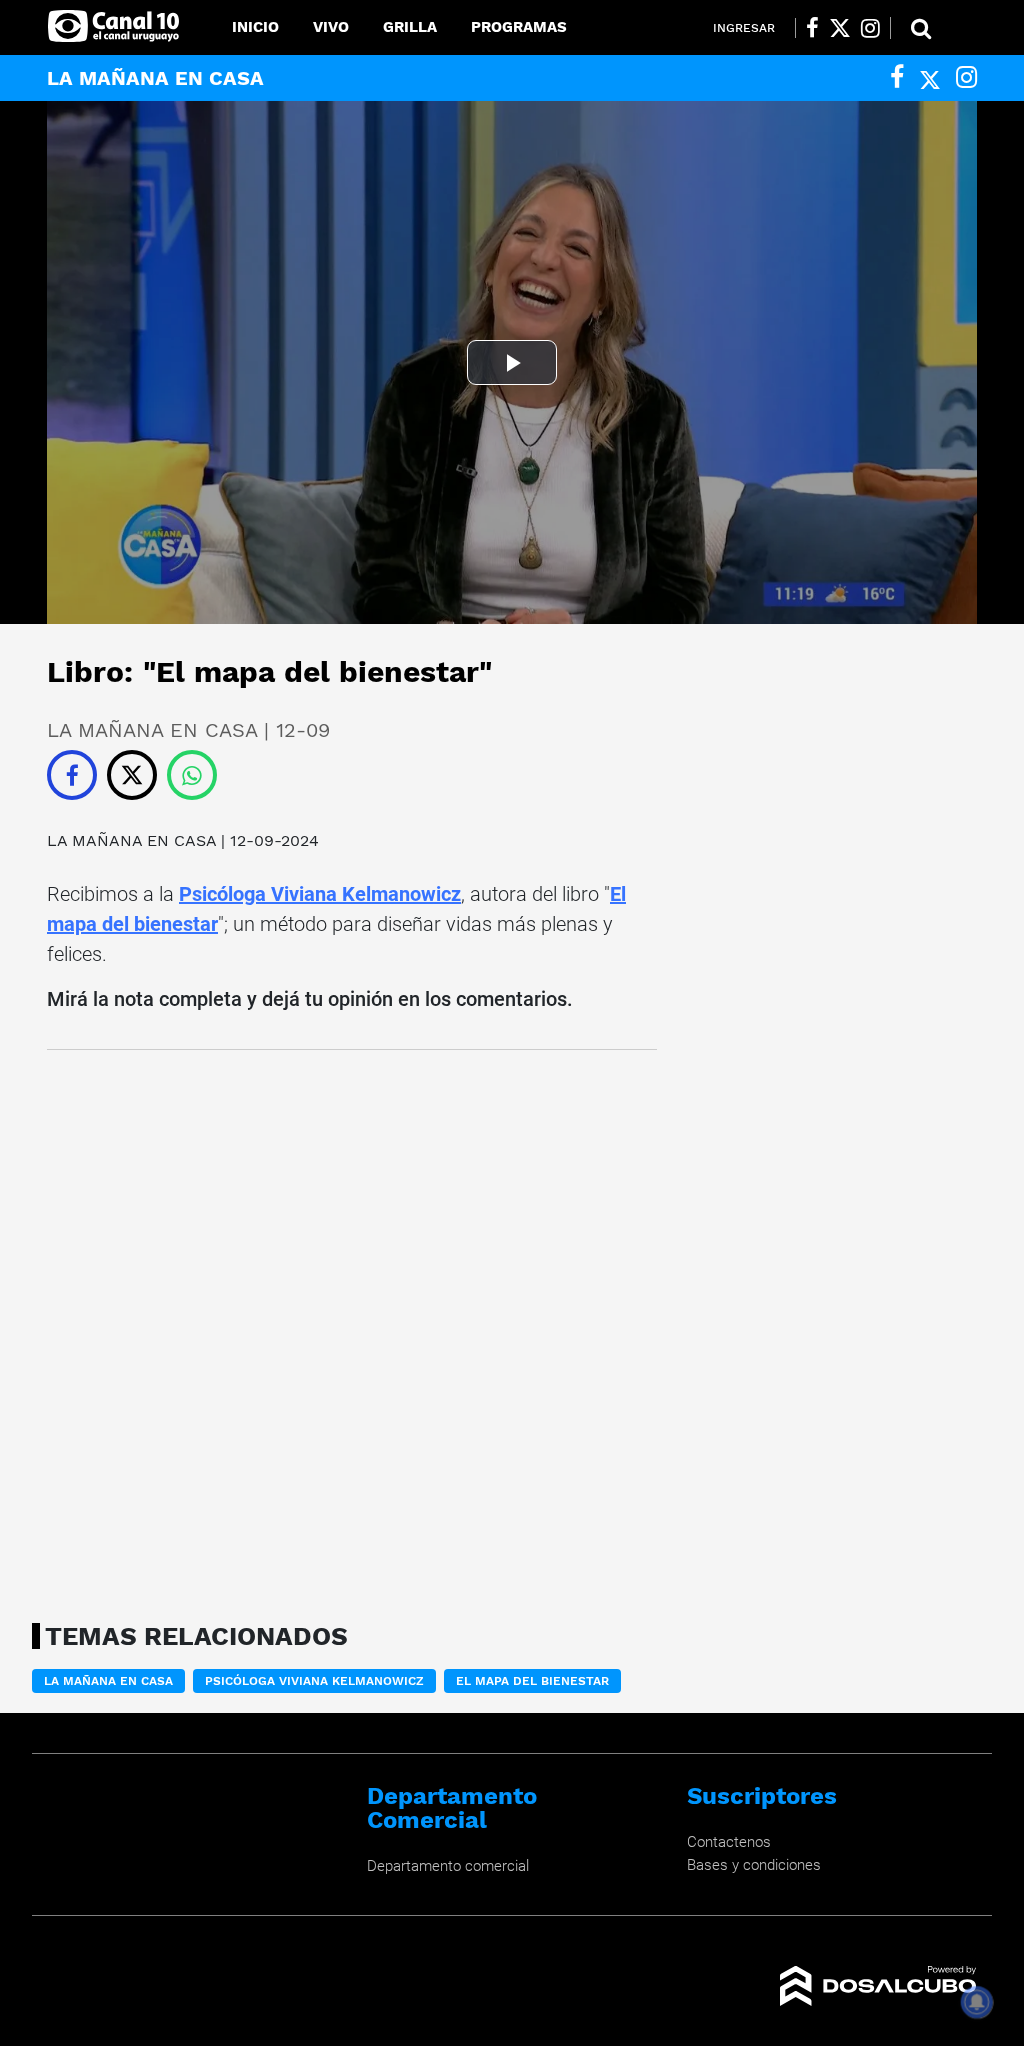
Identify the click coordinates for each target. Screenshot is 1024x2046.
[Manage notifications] (977, 2002)
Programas (519, 27)
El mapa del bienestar (532, 1681)
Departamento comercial (448, 1866)
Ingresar (744, 28)
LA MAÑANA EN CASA (131, 840)
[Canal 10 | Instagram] (870, 28)
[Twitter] (930, 77)
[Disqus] (352, 1330)
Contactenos (729, 1842)
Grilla (410, 27)
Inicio (255, 27)
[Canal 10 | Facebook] (812, 28)
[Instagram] (966, 77)
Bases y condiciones (754, 1865)
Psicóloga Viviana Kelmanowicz (320, 894)
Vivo (331, 27)
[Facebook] (897, 77)
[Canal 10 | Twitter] (840, 28)
